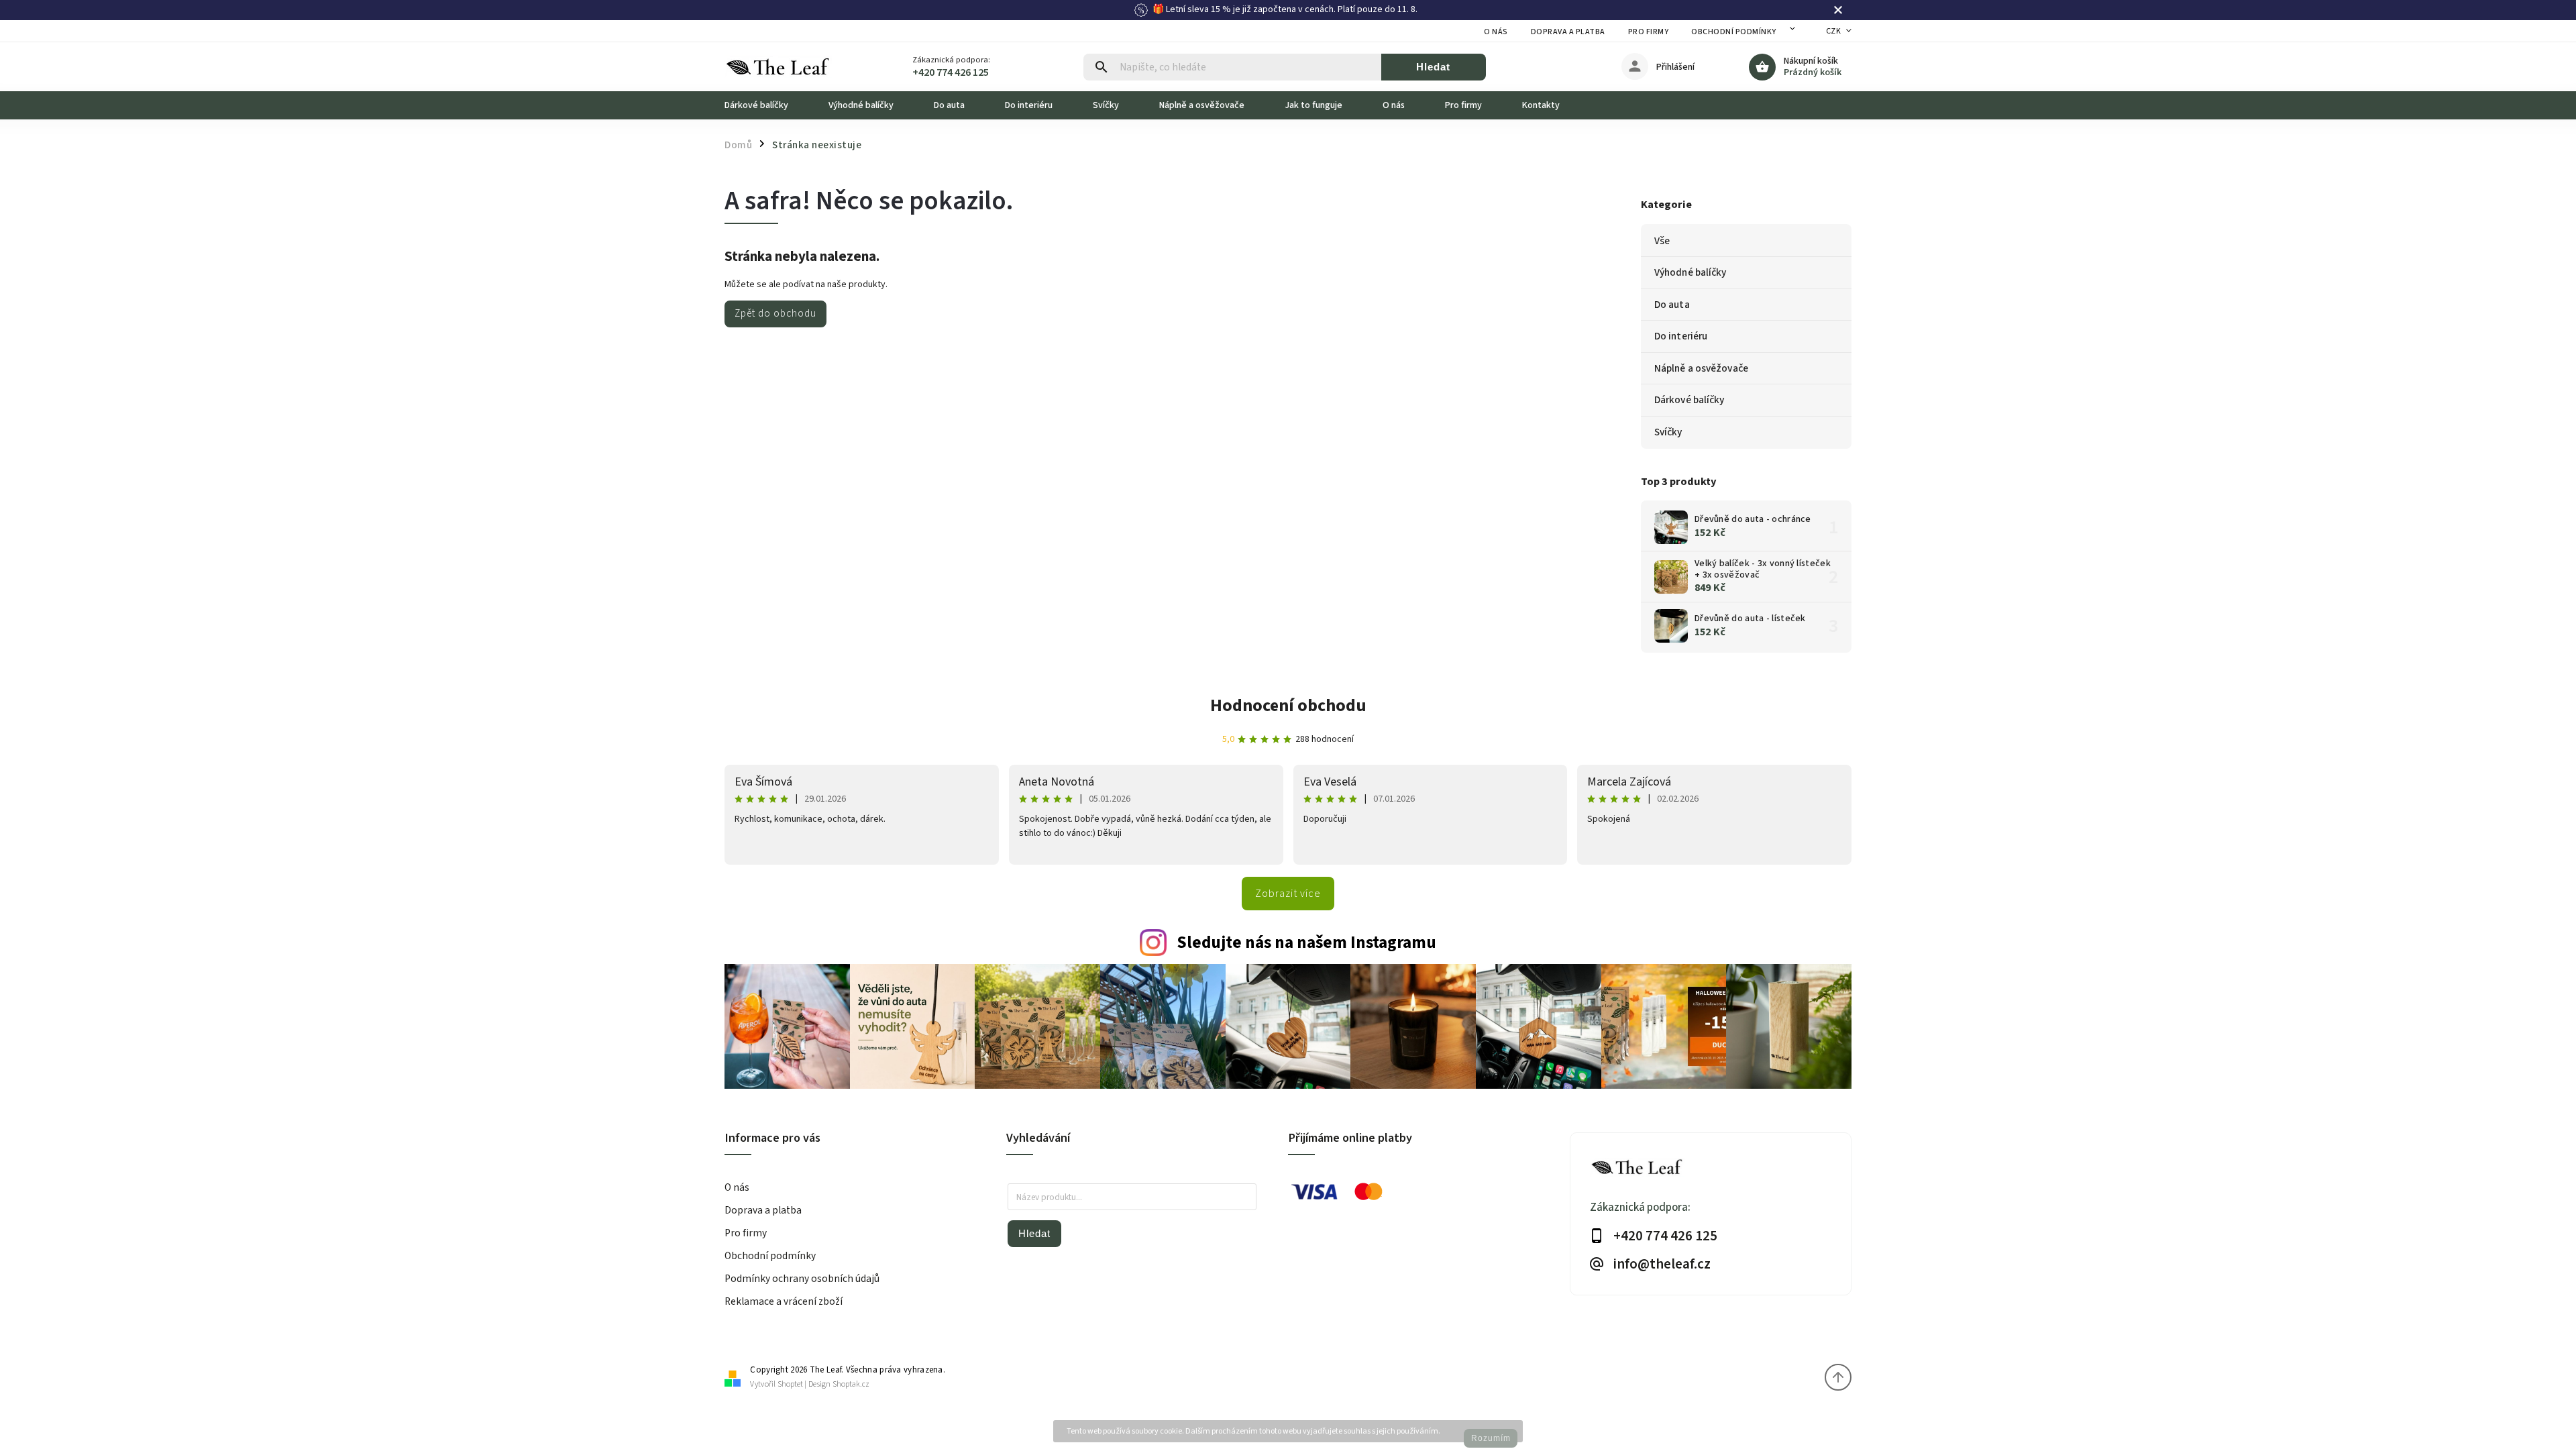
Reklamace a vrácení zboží (784, 1301)
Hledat (1433, 67)
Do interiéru (1681, 336)
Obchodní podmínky (1734, 32)
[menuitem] (766, 105)
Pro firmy (1649, 32)
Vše (1662, 241)
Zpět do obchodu (775, 313)
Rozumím (1491, 1438)
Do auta (1672, 305)
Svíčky (1668, 432)
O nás (1496, 32)
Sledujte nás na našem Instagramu (1306, 943)
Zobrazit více (1288, 894)
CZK (1834, 31)
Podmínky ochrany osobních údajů (802, 1279)
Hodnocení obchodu (1288, 705)
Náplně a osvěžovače (1701, 368)
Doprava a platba (1568, 32)
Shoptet (790, 1384)
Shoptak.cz (851, 1384)
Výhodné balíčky (1690, 272)
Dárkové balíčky (1689, 400)
